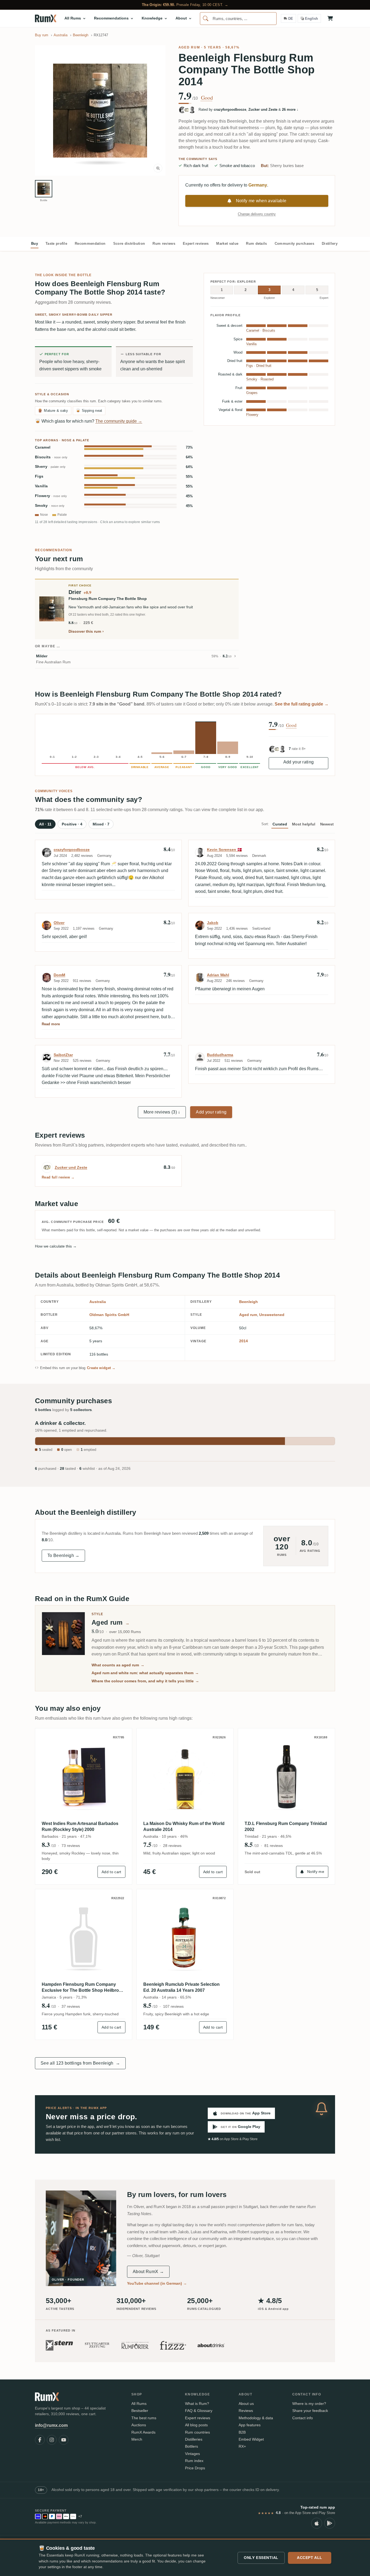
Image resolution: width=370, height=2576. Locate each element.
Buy (35, 244)
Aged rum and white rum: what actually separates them (145, 1673)
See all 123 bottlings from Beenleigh (80, 2063)
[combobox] (238, 19)
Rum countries (197, 2432)
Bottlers (192, 2446)
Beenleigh (249, 1302)
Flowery (51, 496)
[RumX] (46, 18)
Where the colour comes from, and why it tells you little (145, 1681)
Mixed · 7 (101, 824)
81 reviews (274, 1846)
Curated (280, 824)
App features (250, 2425)
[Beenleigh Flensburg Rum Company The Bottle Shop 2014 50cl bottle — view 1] (44, 189)
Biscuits (51, 457)
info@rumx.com (51, 2425)
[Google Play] (330, 2523)
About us (246, 2404)
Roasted (267, 379)
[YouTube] (64, 2440)
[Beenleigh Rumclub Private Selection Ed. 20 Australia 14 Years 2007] (185, 1937)
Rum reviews (164, 244)
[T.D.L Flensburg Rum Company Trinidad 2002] (286, 1777)
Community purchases (294, 244)
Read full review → (58, 1177)
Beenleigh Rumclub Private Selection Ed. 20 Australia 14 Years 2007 (181, 1987)
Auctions (139, 2425)
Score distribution (129, 244)
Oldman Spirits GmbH (109, 1315)
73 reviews (71, 1846)
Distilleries (194, 2439)
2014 (244, 1341)
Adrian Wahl (218, 975)
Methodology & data (256, 2418)
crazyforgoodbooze (72, 850)
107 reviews (173, 2006)
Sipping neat (89, 411)
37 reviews (71, 2006)
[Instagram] (52, 2440)
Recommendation (90, 244)
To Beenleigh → (63, 1555)
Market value (227, 244)
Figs (39, 476)
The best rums (144, 2418)
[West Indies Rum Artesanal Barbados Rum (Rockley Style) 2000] (84, 1777)
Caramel (43, 447)
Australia (98, 1302)
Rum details (257, 244)
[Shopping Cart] (330, 18)
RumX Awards (143, 2432)
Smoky (50, 506)
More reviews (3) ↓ (162, 1112)
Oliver (59, 923)
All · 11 (45, 824)
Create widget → (101, 1368)
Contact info (303, 2418)
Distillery (330, 244)
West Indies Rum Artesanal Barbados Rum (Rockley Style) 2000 (80, 1826)
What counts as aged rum (118, 1665)
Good (207, 98)
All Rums (139, 2404)
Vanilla (41, 486)
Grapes (252, 393)
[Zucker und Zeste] (47, 1167)
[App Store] (317, 2523)
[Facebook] (40, 2440)
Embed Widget (251, 2439)
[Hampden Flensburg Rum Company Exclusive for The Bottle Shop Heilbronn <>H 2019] (84, 1937)
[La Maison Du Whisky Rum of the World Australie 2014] (185, 1777)
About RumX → (148, 2272)
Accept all (310, 2558)
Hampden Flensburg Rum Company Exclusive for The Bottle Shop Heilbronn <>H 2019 (83, 1988)
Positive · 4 (72, 824)
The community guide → (119, 421)
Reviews (246, 2411)
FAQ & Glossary (199, 2411)
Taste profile (56, 244)
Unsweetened (272, 1315)
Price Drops (195, 2468)
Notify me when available (261, 201)
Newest (327, 824)
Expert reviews (196, 244)
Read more (51, 1024)
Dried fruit (264, 366)
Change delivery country (257, 214)
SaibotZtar (63, 1055)
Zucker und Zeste (71, 1167)
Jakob (213, 923)
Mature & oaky (53, 411)
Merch (137, 2439)
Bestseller (140, 2411)
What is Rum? (197, 2404)
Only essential (261, 2558)
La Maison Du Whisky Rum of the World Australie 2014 (184, 1826)
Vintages (192, 2454)
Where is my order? (309, 2404)
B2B (242, 2432)
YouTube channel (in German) (157, 2283)
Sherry (50, 467)
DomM (59, 975)
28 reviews (172, 1846)
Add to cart (111, 1872)
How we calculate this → (56, 1246)
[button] (100, 110)
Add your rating (299, 762)
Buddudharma (220, 1055)
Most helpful (304, 824)
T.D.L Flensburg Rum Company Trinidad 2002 (286, 1826)
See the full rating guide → (302, 704)
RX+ (242, 2446)
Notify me (316, 1872)
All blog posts (196, 2425)
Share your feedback (310, 2411)
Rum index (194, 2461)
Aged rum (189, 47)
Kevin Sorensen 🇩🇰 (224, 850)
